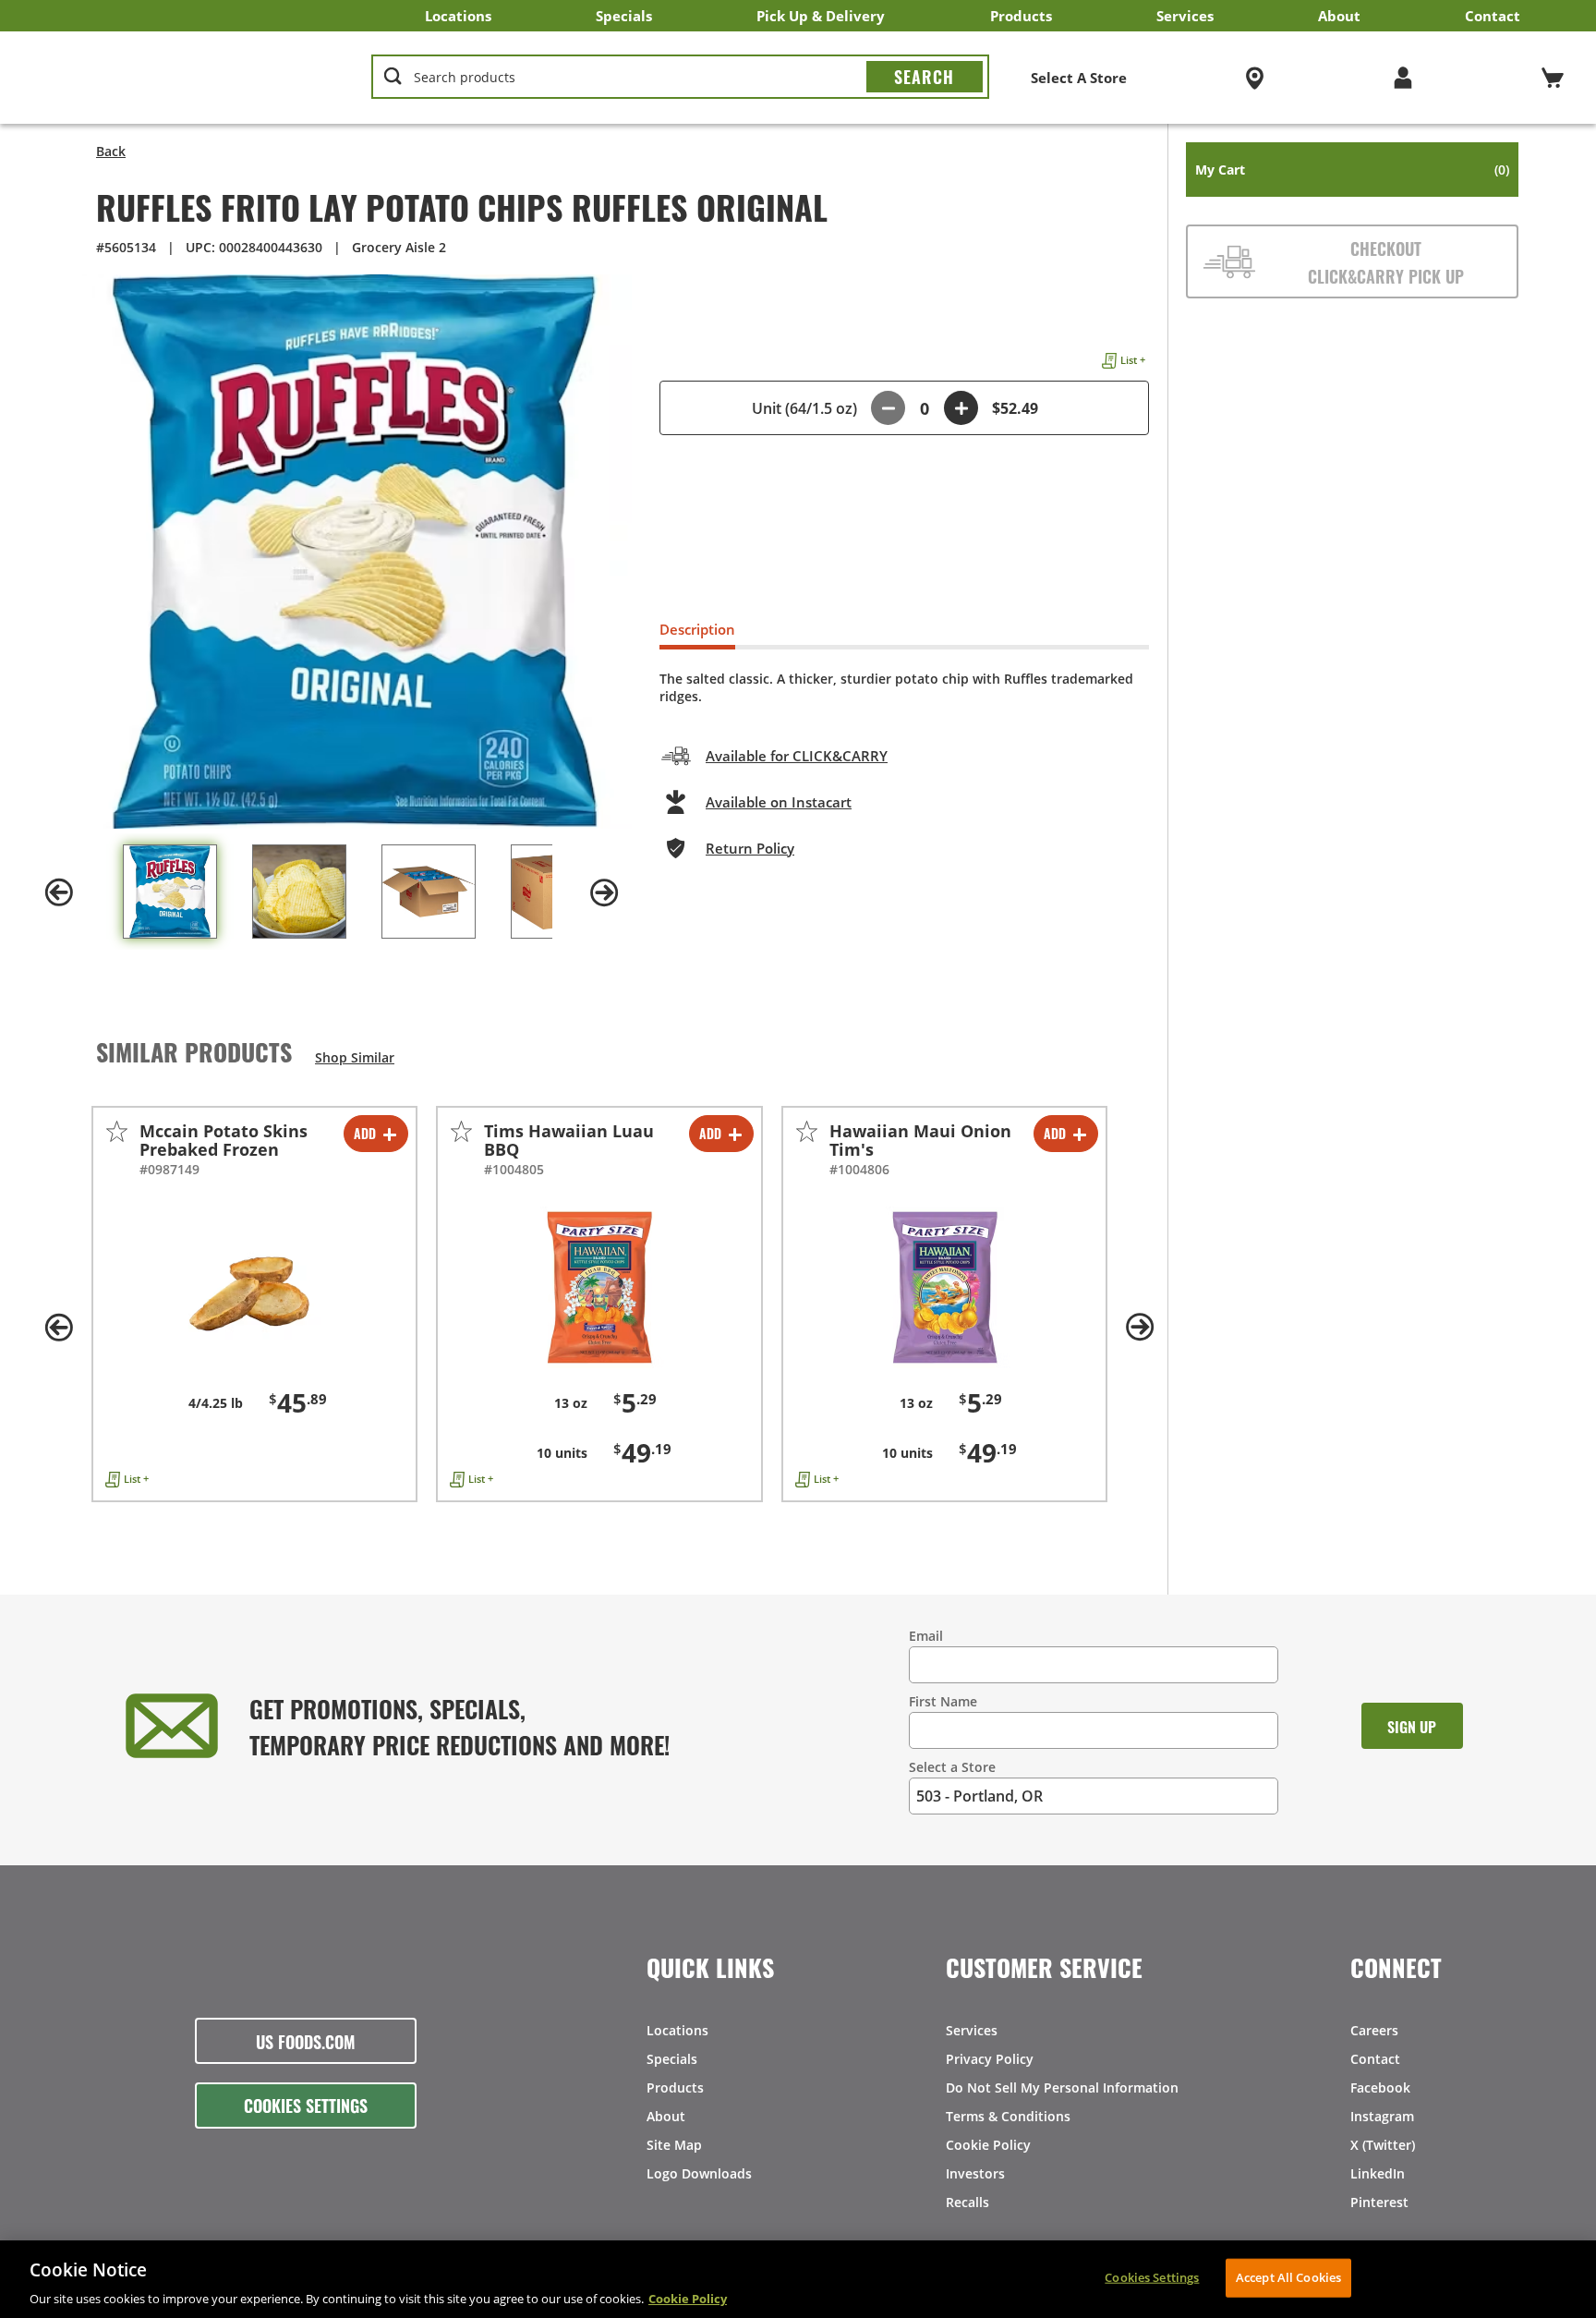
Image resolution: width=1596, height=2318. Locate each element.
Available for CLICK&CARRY (797, 756)
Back (111, 151)
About (1339, 16)
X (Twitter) (1383, 2145)
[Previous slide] (59, 892)
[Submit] (925, 77)
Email (926, 1636)
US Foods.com (306, 2041)
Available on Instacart (779, 802)
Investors (975, 2173)
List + (1133, 360)
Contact (1493, 16)
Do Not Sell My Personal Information (1062, 2087)
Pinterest (1379, 2202)
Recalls (967, 2202)
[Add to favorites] (117, 1131)
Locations (458, 16)
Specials (624, 16)
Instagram (1382, 2116)
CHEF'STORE (176, 78)
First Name (943, 1701)
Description (697, 629)
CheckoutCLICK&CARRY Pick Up (1386, 261)
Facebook (1380, 2087)
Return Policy (750, 848)
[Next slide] (604, 892)
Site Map (674, 2145)
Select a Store (952, 1767)
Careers (1374, 2030)
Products (1021, 16)
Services (1185, 16)
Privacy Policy (990, 2059)
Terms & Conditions (1008, 2116)
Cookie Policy (988, 2145)
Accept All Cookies (1288, 2276)
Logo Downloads (699, 2173)
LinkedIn (1378, 2173)
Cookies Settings (306, 2105)
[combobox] (680, 78)
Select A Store (1079, 78)
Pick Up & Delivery (821, 16)
